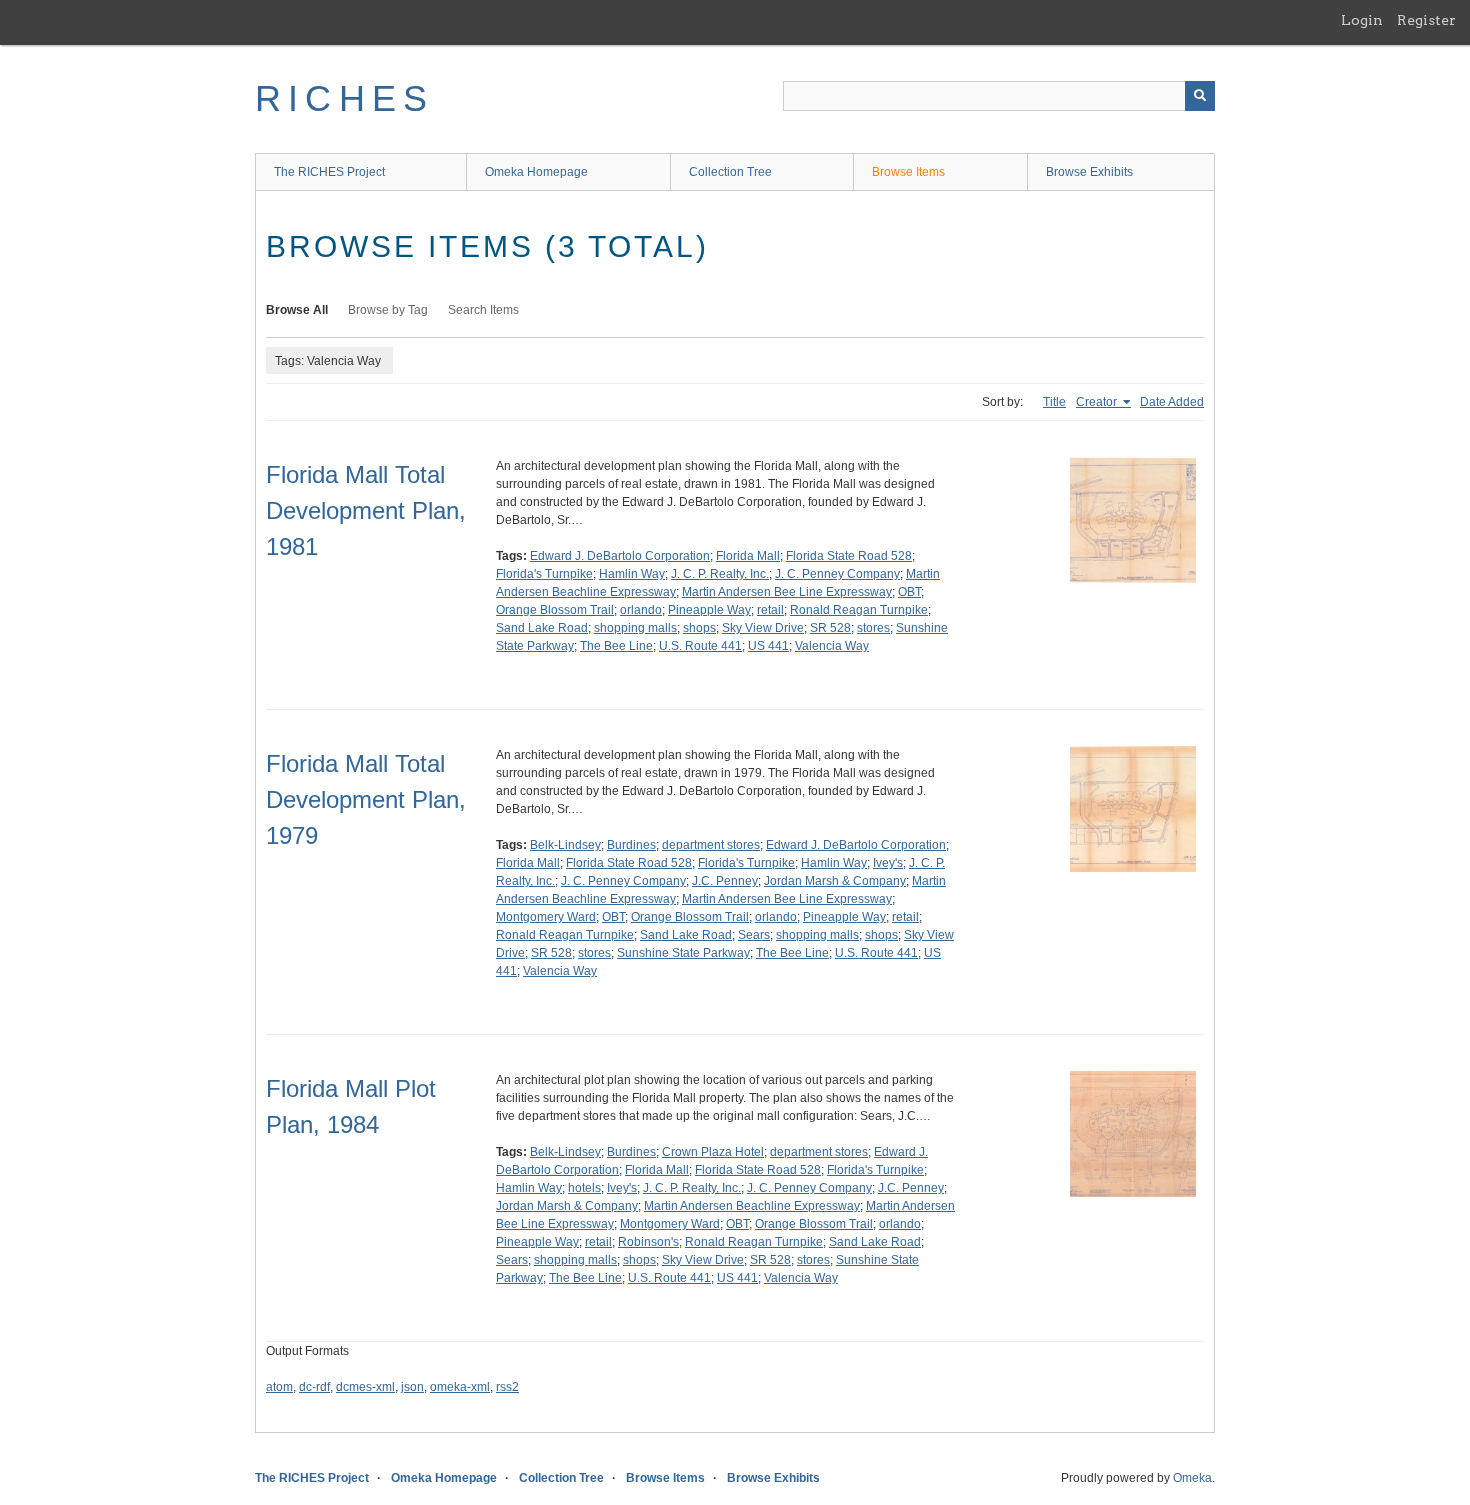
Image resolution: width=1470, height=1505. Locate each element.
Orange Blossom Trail (555, 610)
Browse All (297, 310)
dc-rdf (314, 1387)
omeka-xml (460, 1387)
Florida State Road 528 (849, 556)
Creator (1098, 402)
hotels (584, 1188)
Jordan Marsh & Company (835, 881)
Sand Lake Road (542, 628)
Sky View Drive (763, 628)
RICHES (344, 98)
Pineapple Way (709, 610)
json (412, 1387)
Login (1362, 20)
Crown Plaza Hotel (713, 1152)
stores (873, 628)
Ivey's (888, 863)
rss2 (507, 1387)
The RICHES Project (329, 172)
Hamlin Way (632, 574)
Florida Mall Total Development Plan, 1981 (366, 510)
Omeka (1192, 1478)
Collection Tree (730, 172)
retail (770, 610)
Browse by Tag (388, 310)
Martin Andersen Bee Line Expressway (787, 592)
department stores (711, 845)
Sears (754, 935)
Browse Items (908, 172)
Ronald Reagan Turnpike (859, 610)
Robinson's (648, 1242)
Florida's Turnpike (544, 574)
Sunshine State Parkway (683, 953)
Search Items (483, 310)
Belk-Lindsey (565, 845)
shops (699, 628)
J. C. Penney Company (837, 574)
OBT (909, 592)
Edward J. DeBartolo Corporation (620, 556)
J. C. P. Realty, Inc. (720, 574)
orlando (641, 610)
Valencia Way (832, 646)
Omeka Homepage (536, 172)
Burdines (631, 845)
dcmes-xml (365, 1387)
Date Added (1172, 402)
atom (279, 1387)
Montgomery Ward (546, 917)
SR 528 (830, 628)
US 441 (768, 646)
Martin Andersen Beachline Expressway (752, 1206)
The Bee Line (616, 646)
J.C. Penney (725, 881)
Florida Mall (748, 556)
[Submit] (1200, 96)
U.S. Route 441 (700, 646)
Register (1426, 20)
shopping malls (635, 628)
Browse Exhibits (1089, 172)
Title (1054, 402)
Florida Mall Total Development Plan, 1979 (366, 799)
